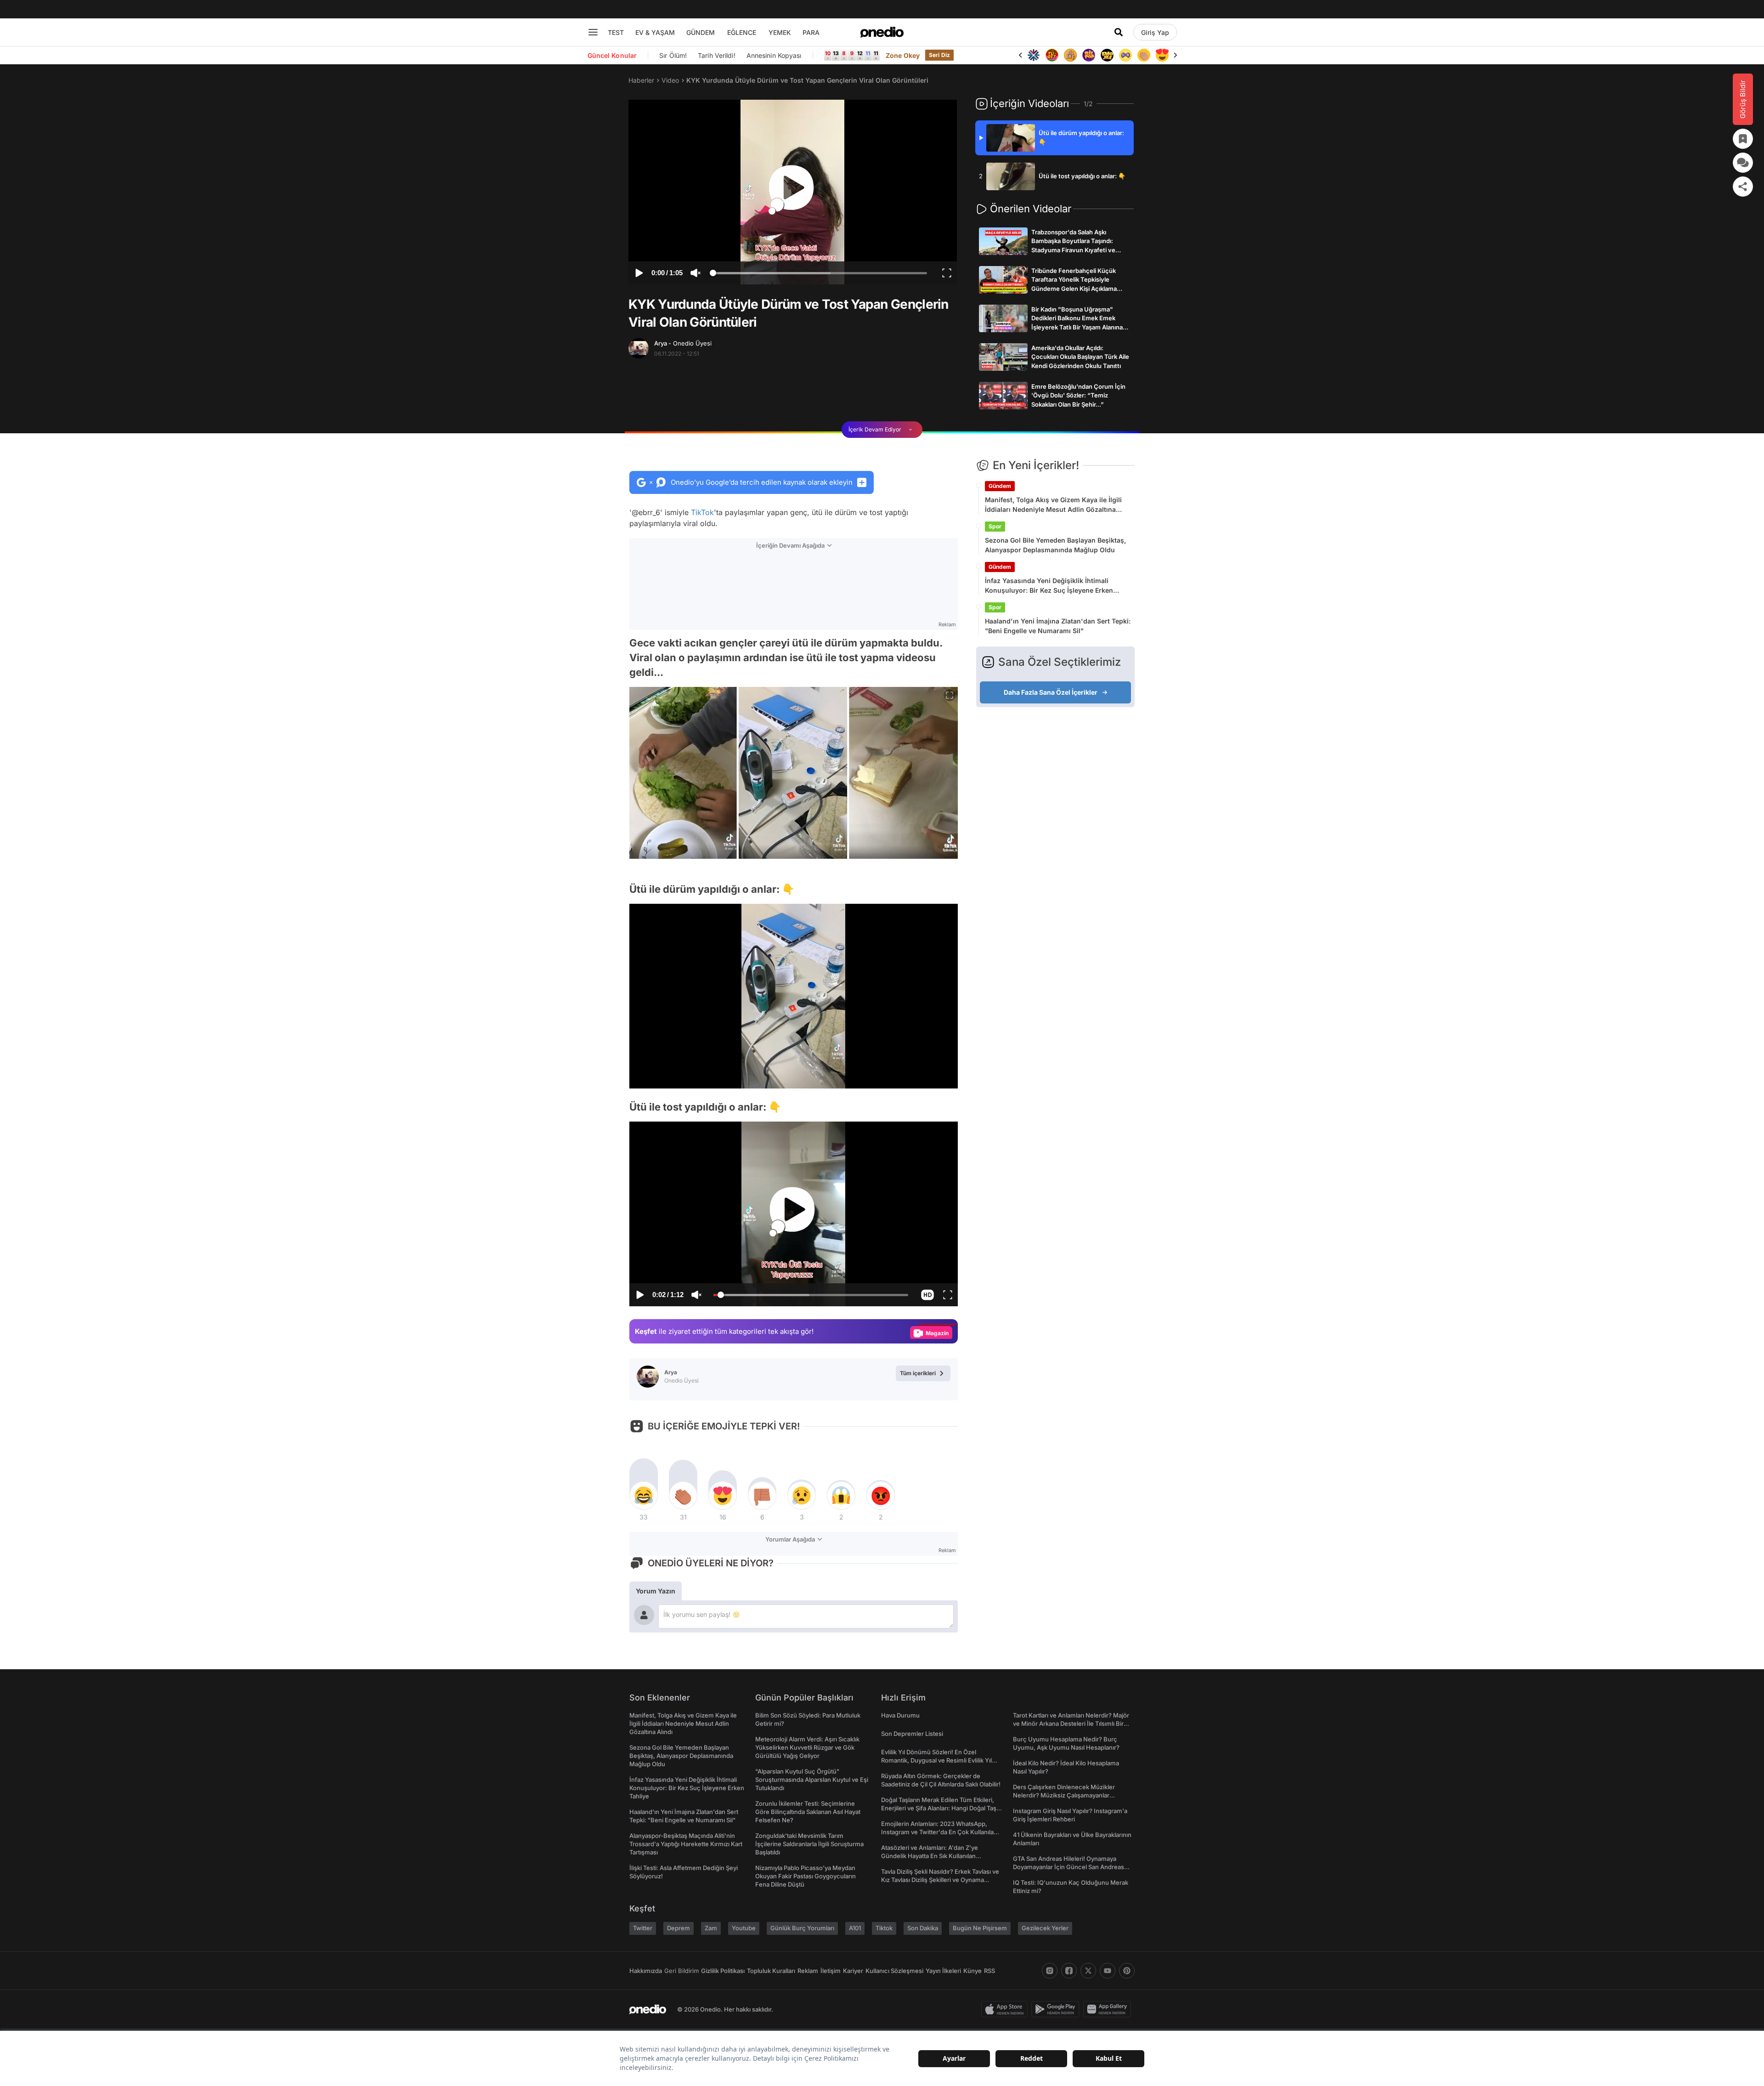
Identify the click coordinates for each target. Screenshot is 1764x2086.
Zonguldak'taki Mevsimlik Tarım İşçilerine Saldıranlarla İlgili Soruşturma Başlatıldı (809, 1844)
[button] (927, 1077)
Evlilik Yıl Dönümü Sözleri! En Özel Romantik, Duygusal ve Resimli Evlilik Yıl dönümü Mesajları (936, 1760)
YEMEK (780, 32)
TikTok (702, 512)
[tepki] (644, 1496)
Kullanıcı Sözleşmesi (894, 1971)
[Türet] (1034, 55)
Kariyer (853, 1971)
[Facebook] (1069, 1971)
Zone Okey (903, 55)
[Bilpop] (1070, 55)
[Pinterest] (1127, 1971)
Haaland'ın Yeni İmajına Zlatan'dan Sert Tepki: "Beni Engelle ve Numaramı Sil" (1058, 626)
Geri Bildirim (681, 1971)
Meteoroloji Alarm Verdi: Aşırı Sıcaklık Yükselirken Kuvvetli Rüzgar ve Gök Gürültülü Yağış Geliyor (807, 1747)
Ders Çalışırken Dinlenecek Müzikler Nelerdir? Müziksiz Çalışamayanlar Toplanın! (1064, 1795)
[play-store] (1057, 2009)
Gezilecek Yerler (1045, 1928)
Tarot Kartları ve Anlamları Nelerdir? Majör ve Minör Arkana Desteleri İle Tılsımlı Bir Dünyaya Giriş (1071, 1723)
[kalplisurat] (1144, 55)
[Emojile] (1089, 55)
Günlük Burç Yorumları (802, 1928)
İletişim (831, 1971)
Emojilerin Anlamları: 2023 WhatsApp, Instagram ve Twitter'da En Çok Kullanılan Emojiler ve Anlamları (939, 1832)
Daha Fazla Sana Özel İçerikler (1051, 692)
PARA (811, 32)
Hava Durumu (900, 1715)
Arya (683, 343)
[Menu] (593, 32)
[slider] (820, 274)
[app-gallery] (1109, 2009)
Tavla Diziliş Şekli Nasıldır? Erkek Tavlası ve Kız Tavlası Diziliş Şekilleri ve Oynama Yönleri (940, 1880)
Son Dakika (923, 1928)
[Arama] (1119, 32)
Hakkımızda (646, 1971)
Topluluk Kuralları (771, 1971)
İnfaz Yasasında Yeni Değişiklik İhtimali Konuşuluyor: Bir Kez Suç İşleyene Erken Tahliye (1049, 586)
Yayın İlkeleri (943, 1971)
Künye (972, 1971)
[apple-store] (1006, 2009)
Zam (711, 1928)
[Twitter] (1088, 1971)
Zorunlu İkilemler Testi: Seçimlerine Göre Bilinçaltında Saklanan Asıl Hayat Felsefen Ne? (808, 1812)
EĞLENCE (742, 32)
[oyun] (1107, 55)
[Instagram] (1050, 1971)
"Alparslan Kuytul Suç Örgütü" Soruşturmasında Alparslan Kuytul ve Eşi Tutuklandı (812, 1780)
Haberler (641, 80)
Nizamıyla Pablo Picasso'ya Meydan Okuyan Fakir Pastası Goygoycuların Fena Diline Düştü (806, 1876)
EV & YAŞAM (655, 32)
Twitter (643, 1928)
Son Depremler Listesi (912, 1734)
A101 (855, 1928)
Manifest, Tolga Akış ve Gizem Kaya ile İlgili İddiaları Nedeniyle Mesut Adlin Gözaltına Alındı (1053, 505)
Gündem (1000, 486)
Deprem (678, 1928)
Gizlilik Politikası (723, 1971)
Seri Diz (939, 55)
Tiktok (884, 1928)
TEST (616, 32)
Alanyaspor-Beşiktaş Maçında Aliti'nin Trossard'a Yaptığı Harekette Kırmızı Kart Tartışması (686, 1844)
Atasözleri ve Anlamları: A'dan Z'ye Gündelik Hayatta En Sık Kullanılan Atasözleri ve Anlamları (930, 1856)
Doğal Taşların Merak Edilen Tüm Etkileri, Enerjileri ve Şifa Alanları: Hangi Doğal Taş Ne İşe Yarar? (939, 1808)
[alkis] (1125, 55)
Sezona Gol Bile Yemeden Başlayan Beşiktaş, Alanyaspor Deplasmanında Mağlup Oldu (1055, 545)
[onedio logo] (882, 32)
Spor (995, 526)
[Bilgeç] (1052, 55)
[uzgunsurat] (1162, 55)
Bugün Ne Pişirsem (980, 1928)
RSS (989, 1971)
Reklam (808, 1971)
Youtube (744, 1928)
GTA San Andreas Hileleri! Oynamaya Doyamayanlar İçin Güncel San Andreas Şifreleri (1069, 1867)
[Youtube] (1108, 1971)
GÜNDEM (701, 32)
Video (670, 80)
